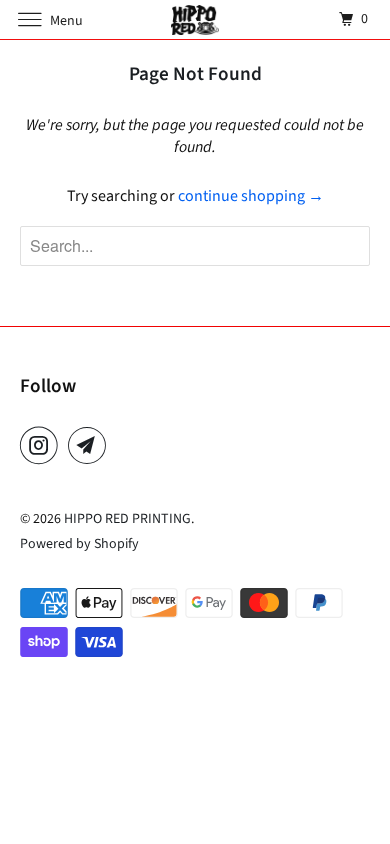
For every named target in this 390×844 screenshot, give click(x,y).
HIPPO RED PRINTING (127, 519)
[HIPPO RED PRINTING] (195, 19)
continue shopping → (251, 196)
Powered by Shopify (79, 544)
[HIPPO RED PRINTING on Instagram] (43, 445)
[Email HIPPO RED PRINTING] (91, 445)
